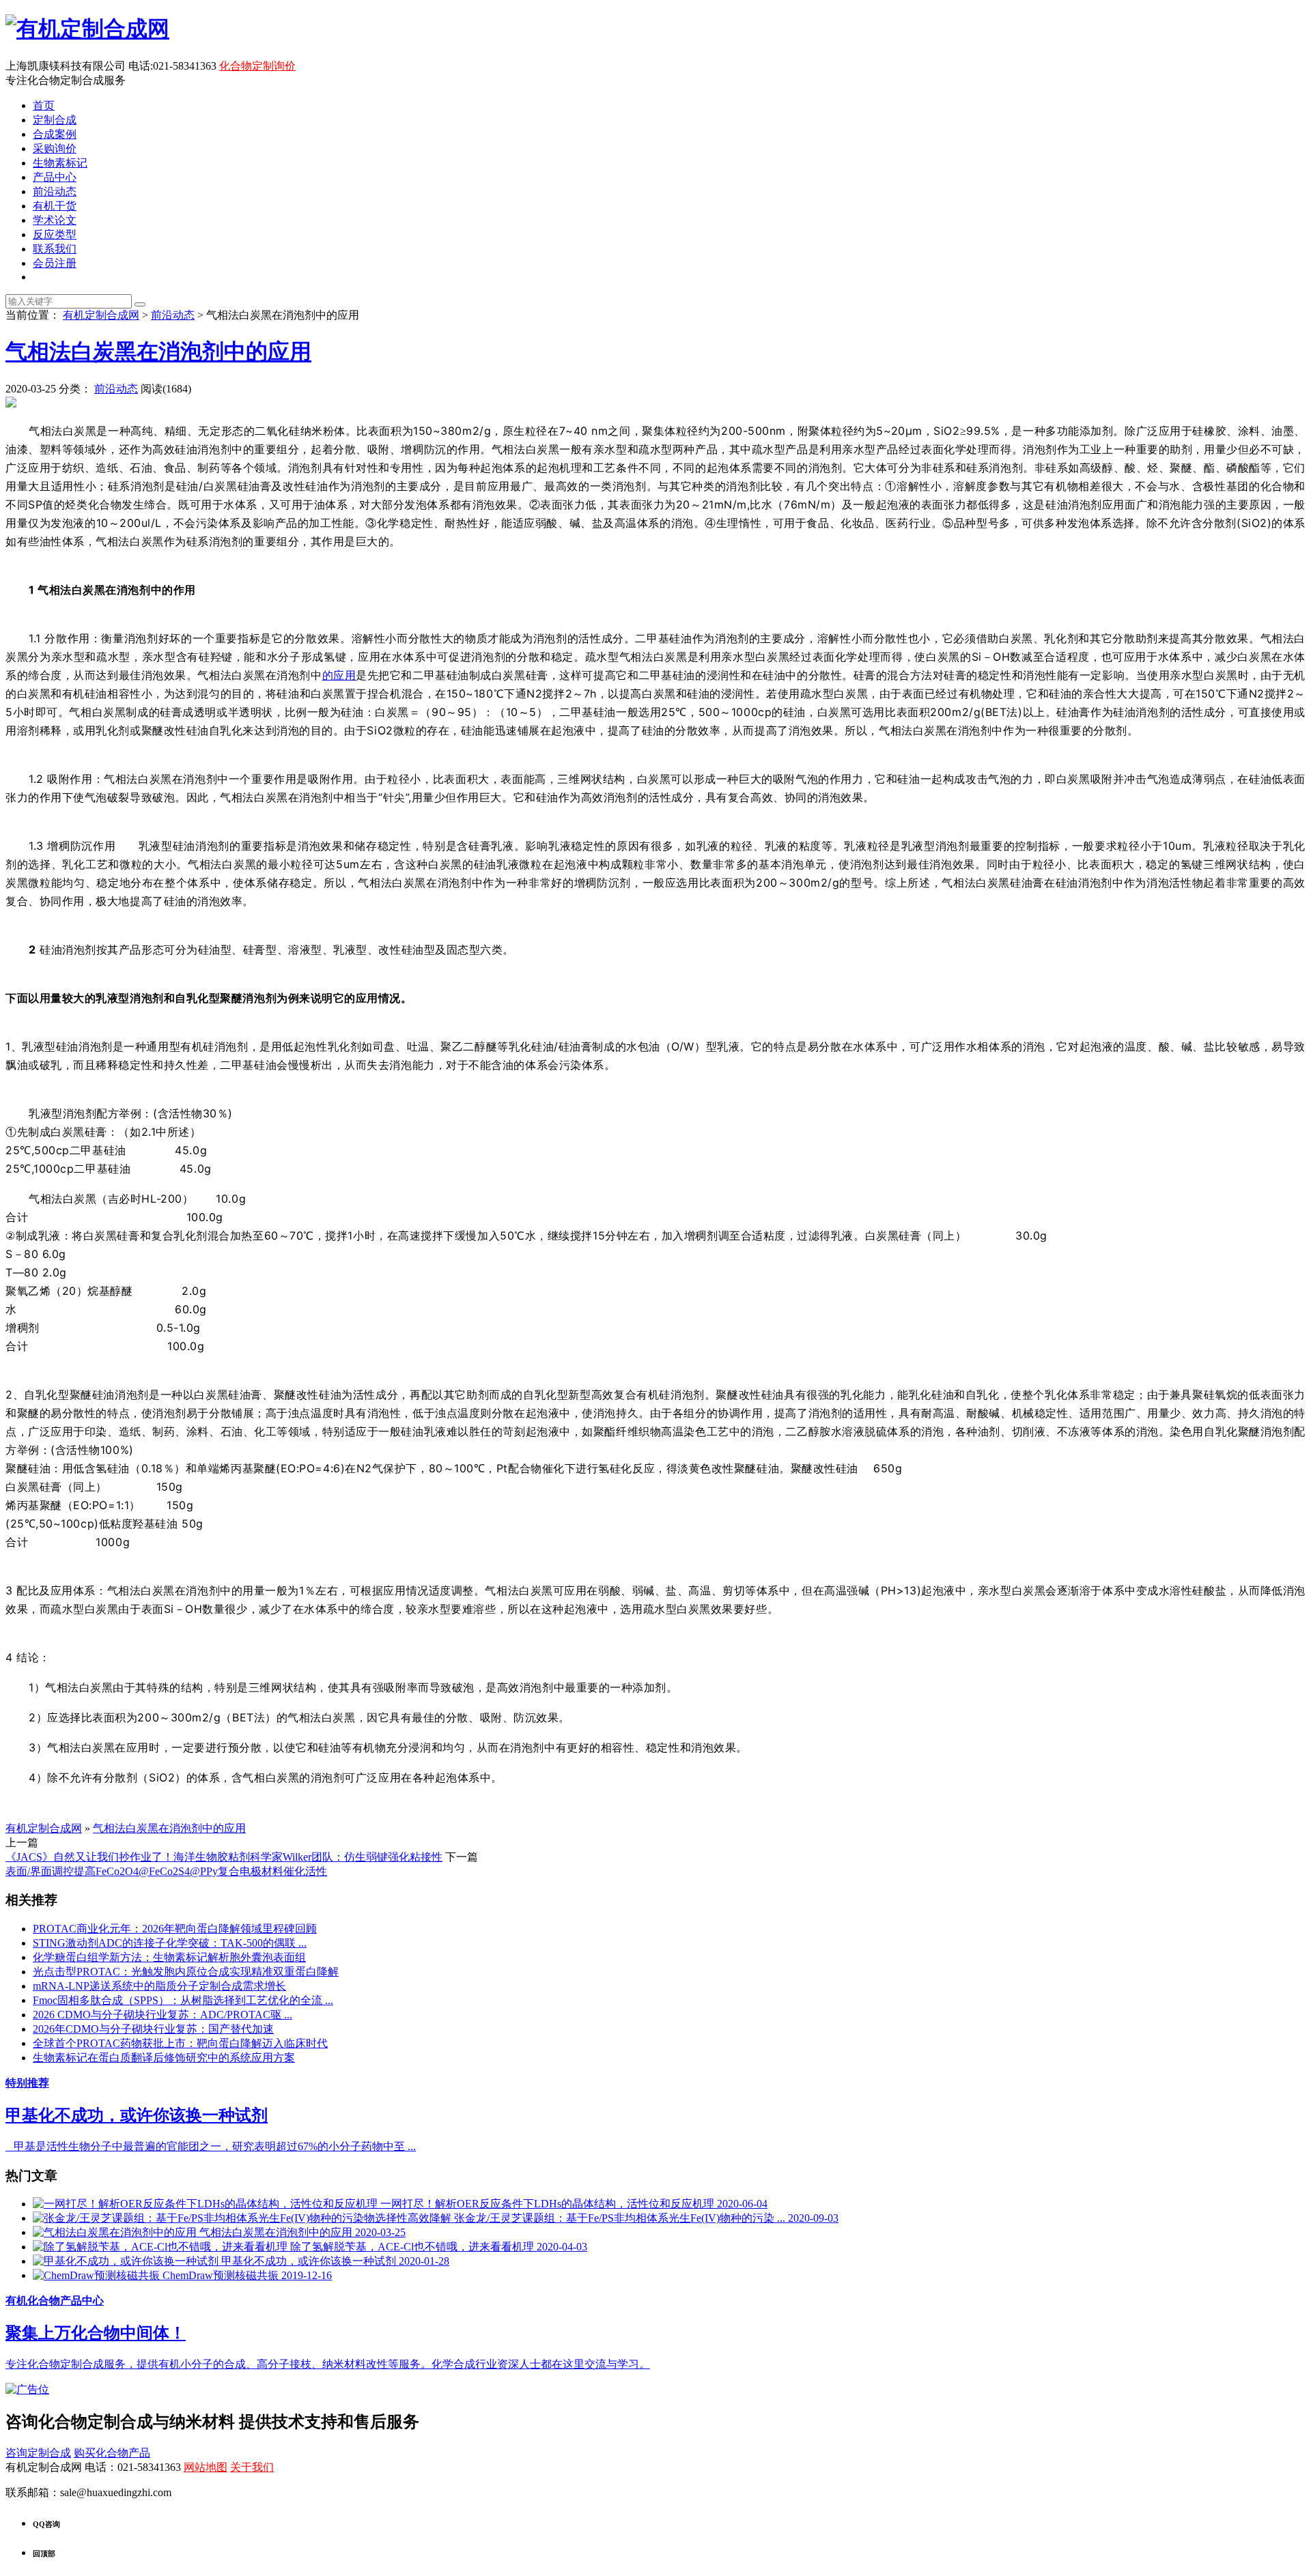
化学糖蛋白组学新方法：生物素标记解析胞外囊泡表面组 (169, 1957)
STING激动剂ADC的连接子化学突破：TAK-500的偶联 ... (170, 1943)
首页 (44, 105)
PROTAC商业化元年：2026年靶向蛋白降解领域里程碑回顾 (175, 1929)
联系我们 (55, 249)
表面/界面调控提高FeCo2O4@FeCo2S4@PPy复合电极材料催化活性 (166, 1871)
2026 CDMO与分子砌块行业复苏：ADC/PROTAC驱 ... (163, 2015)
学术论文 (55, 220)
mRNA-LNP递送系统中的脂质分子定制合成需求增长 (159, 1986)
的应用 (339, 675)
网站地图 (206, 2467)
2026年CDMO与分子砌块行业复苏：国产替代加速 (153, 2029)
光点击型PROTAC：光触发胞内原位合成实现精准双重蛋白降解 (186, 1972)
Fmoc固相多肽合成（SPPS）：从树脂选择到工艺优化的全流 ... (183, 2000)
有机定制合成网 (101, 315)
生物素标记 (60, 163)
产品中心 (55, 177)
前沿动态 (55, 191)
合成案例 (55, 134)
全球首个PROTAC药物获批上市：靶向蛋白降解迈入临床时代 (180, 2043)
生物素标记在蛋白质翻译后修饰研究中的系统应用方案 (164, 2058)
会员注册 (55, 263)
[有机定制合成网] (87, 29)
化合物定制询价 (257, 66)
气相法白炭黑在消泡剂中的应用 (158, 352)
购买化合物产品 (112, 2453)
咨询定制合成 (38, 2453)
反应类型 (55, 234)
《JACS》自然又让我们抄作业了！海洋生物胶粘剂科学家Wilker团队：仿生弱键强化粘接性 (224, 1857)
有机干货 (55, 206)
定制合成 (55, 120)
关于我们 (252, 2467)
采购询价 (55, 148)
